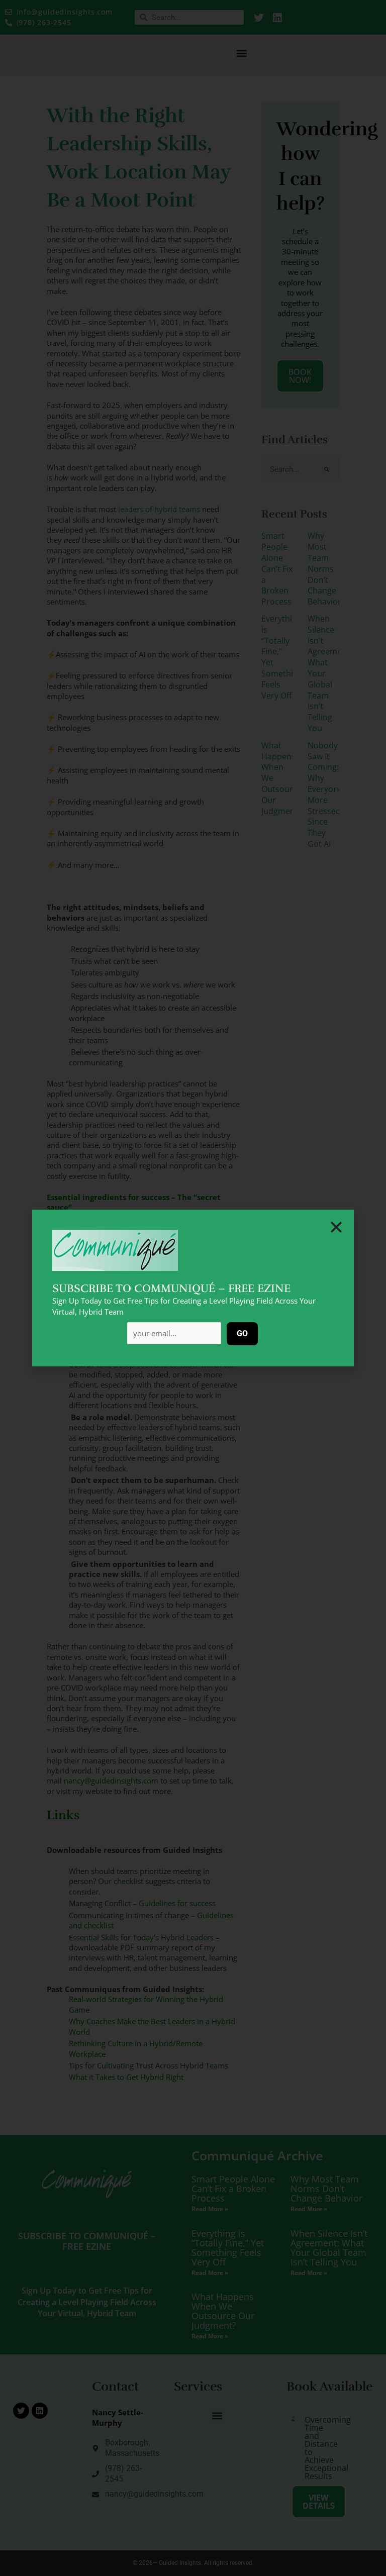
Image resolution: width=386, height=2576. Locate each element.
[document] (193, 1288)
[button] (336, 1227)
